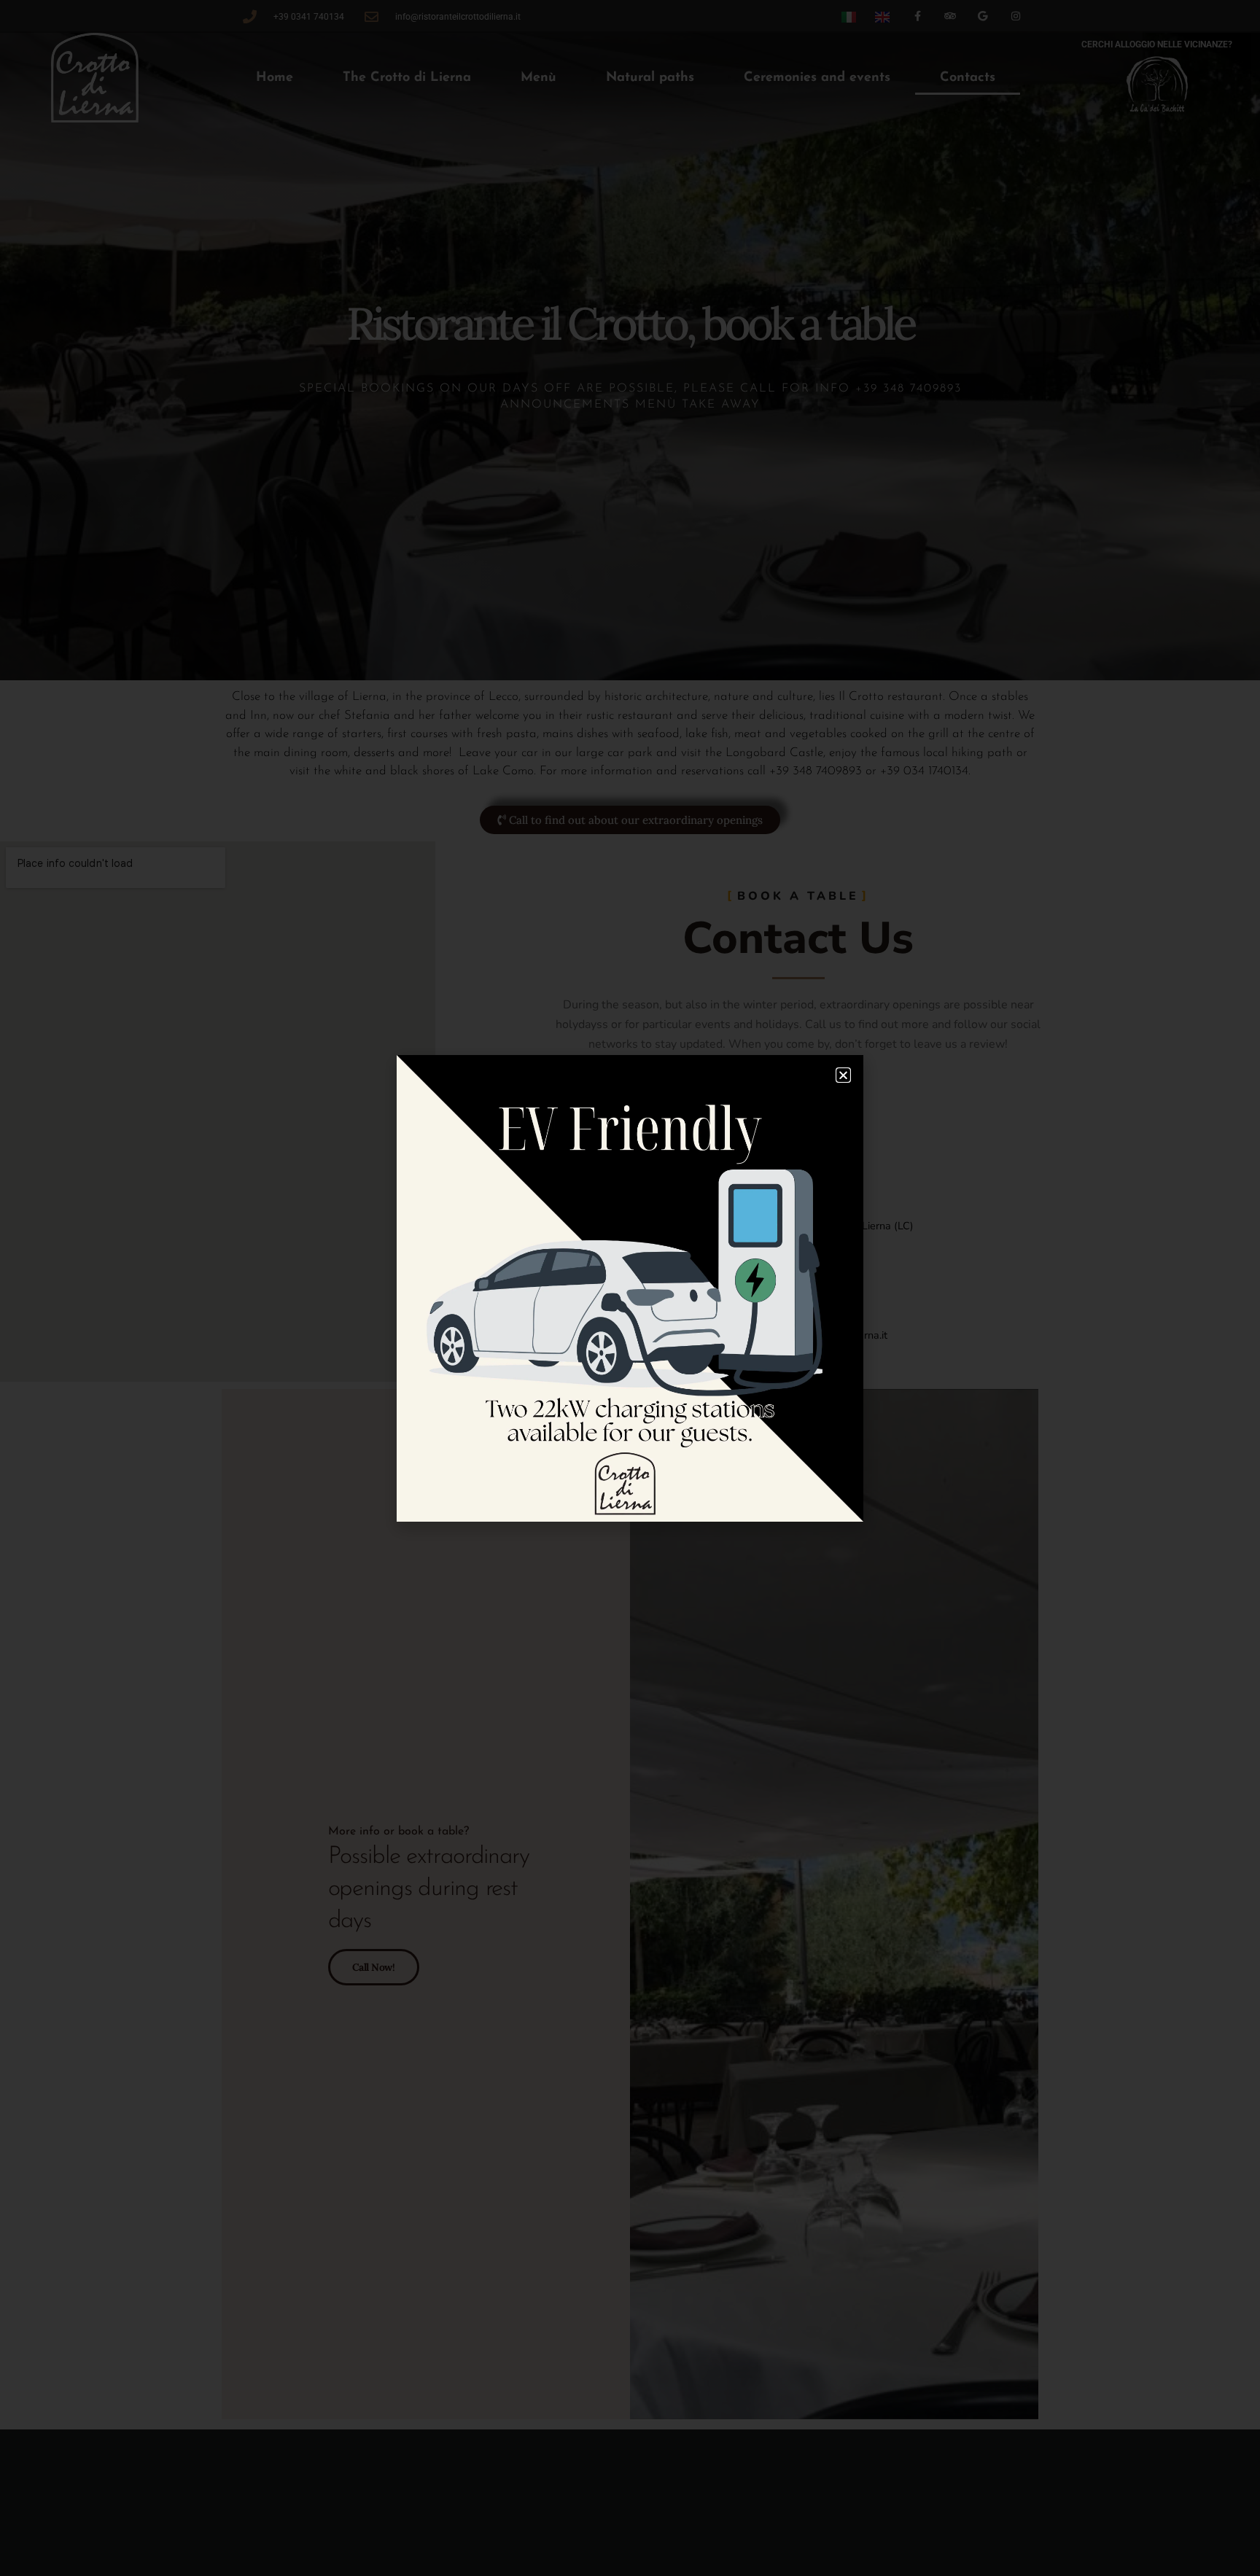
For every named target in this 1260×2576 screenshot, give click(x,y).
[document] (630, 1288)
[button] (843, 1075)
